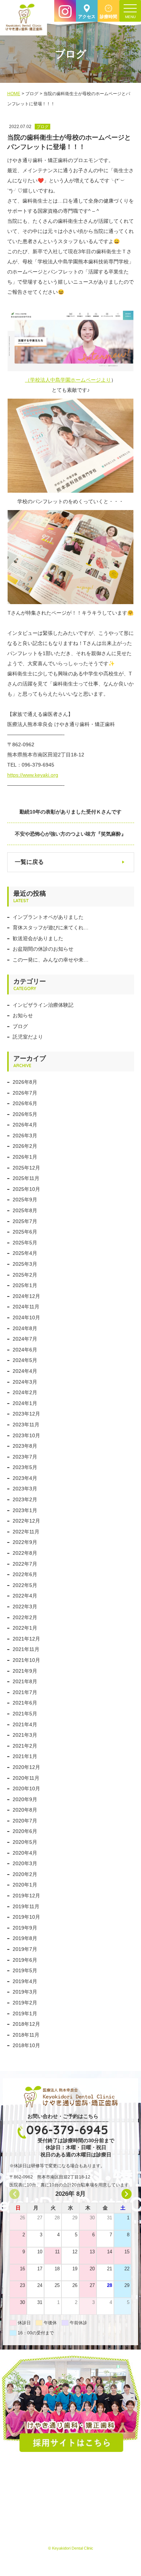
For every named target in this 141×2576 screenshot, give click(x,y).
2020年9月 (25, 1799)
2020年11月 (26, 1778)
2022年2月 (25, 1617)
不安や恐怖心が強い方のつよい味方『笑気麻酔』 (70, 834)
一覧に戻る (29, 862)
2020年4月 (25, 1853)
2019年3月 (25, 1992)
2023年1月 (25, 1510)
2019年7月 (25, 1949)
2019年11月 (26, 1906)
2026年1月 (25, 1157)
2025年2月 (25, 1275)
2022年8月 (25, 1553)
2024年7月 (25, 1339)
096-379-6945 (67, 2130)
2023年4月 (25, 1478)
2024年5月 (25, 1360)
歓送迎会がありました (38, 938)
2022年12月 (26, 1521)
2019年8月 (25, 1938)
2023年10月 (26, 1435)
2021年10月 (26, 1660)
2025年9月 (25, 1200)
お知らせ (23, 1015)
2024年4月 (25, 1371)
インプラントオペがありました (48, 917)
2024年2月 (25, 1392)
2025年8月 (25, 1210)
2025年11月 (26, 1178)
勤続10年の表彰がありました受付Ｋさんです (70, 812)
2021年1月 (25, 1756)
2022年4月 (25, 1596)
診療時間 (108, 17)
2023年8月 (25, 1446)
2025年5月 (25, 1243)
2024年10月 (26, 1317)
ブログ (20, 1026)
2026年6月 (25, 1103)
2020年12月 (26, 1767)
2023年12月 (26, 1414)
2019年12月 (26, 1896)
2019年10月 (26, 1917)
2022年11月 (26, 1532)
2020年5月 (25, 1842)
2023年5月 (25, 1467)
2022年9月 (25, 1542)
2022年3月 (25, 1607)
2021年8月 (25, 1681)
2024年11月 (26, 1307)
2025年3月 (25, 1264)
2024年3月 (25, 1382)
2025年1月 (25, 1285)
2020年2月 (25, 1874)
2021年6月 (25, 1703)
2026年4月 (25, 1125)
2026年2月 (25, 1146)
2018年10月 (26, 2045)
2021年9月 (25, 1671)
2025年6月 (25, 1232)
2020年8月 (25, 1810)
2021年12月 (26, 1639)
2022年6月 (25, 1574)
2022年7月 (25, 1564)
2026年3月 (25, 1136)
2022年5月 (25, 1585)
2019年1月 (25, 2013)
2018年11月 (26, 2035)
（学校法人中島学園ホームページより (68, 380)
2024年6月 (25, 1350)
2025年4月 (25, 1253)
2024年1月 (25, 1403)
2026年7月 (25, 1093)
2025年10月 (26, 1189)
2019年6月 (25, 1960)
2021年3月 (25, 1735)
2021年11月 (26, 1649)
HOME (14, 94)
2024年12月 (26, 1296)
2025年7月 (25, 1221)
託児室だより (28, 1037)
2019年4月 (25, 1981)
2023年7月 (25, 1457)
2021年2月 (25, 1746)
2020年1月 (25, 1885)
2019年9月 (25, 1928)
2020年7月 (25, 1821)
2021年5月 (25, 1714)
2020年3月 (25, 1863)
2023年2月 (25, 1499)
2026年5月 (25, 1114)
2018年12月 (26, 2024)
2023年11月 (26, 1425)
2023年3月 (25, 1489)
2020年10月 (26, 1788)
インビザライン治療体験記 (43, 1005)
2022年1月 (25, 1628)
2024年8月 (25, 1328)
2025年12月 (26, 1168)
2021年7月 (25, 1692)
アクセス (87, 17)
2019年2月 (25, 2003)
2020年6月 (25, 1831)
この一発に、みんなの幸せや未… (51, 960)
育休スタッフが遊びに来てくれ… (51, 928)
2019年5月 (25, 1970)
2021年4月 (25, 1724)
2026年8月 (25, 1082)
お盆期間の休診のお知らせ (43, 949)
